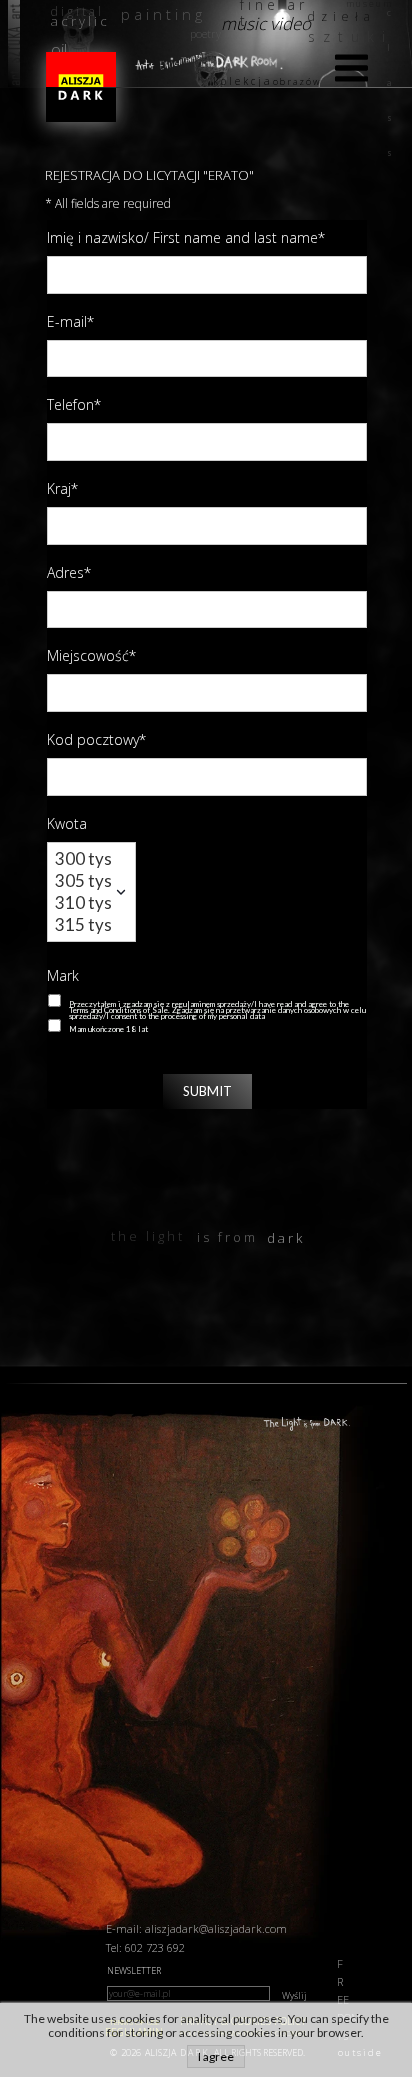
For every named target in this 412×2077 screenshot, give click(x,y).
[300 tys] (83, 859)
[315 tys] (83, 925)
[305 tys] (83, 881)
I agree (216, 2056)
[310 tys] (83, 903)
